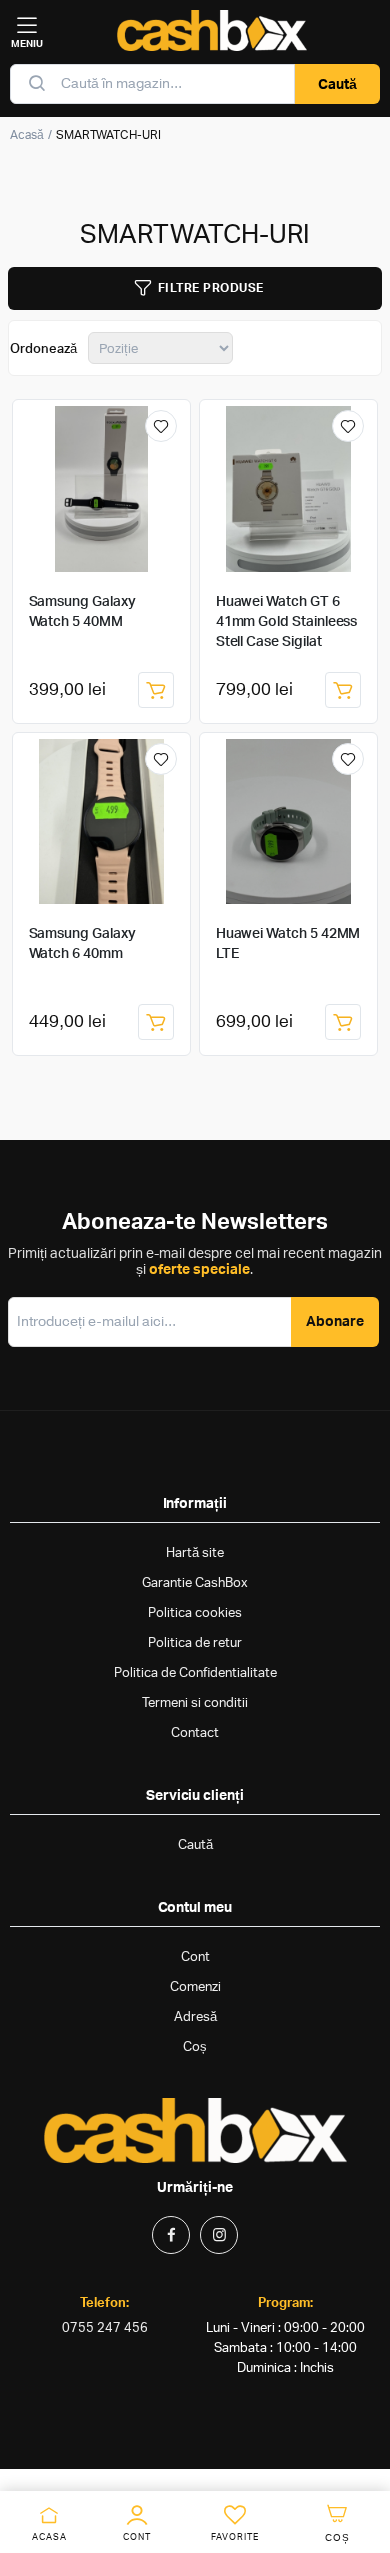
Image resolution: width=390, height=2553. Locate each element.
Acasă (27, 135)
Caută (337, 85)
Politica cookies (195, 1613)
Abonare (335, 1322)
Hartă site (195, 1553)
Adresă (195, 2017)
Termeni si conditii (195, 1703)
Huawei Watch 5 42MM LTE (288, 944)
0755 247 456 (105, 2328)
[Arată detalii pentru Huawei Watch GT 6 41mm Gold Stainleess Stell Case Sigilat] (289, 489)
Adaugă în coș (156, 690)
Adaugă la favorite (161, 426)
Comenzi (195, 1987)
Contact (195, 1733)
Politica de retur (195, 1643)
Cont (195, 1957)
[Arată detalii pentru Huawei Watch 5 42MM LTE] (289, 822)
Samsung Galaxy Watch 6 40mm (82, 944)
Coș (195, 2047)
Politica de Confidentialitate (195, 1673)
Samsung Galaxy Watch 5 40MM (82, 612)
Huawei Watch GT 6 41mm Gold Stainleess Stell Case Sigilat (287, 622)
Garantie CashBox (195, 1583)
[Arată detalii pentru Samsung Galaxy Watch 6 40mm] (102, 822)
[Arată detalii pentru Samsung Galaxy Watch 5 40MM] (102, 489)
